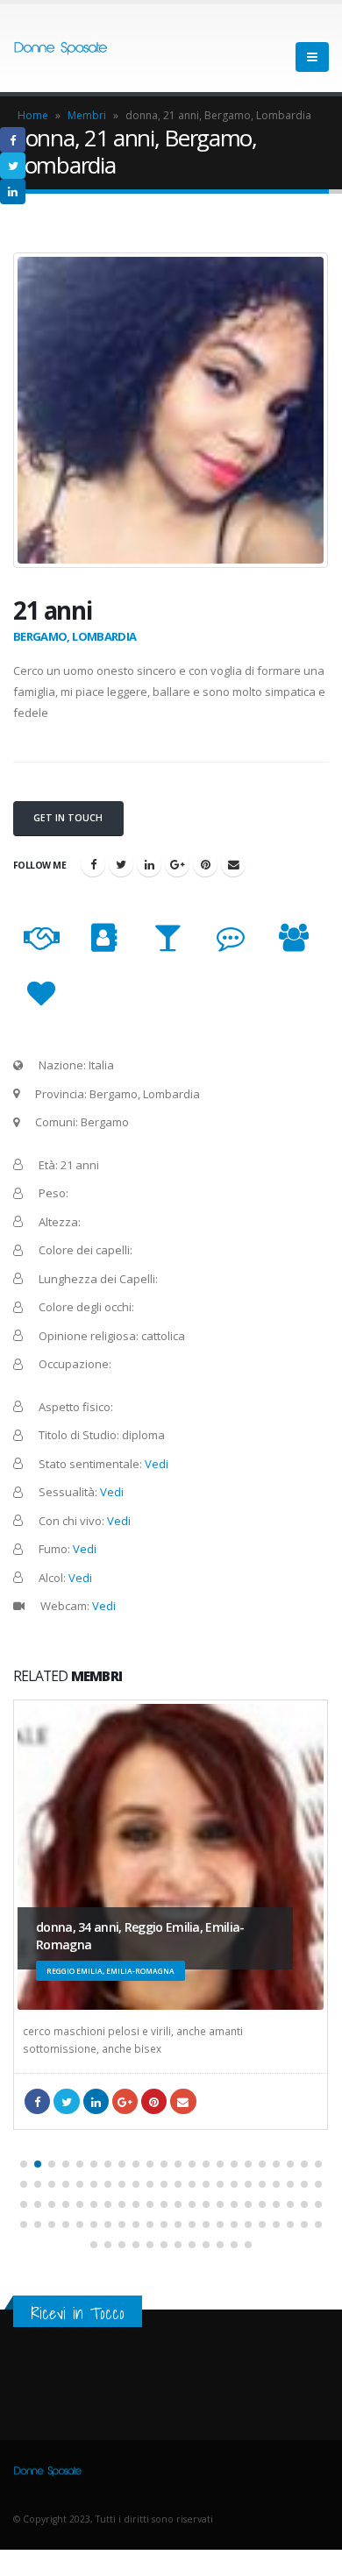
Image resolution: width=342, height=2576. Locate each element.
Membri (87, 115)
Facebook (93, 864)
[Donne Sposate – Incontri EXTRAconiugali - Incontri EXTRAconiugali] (61, 49)
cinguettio (121, 864)
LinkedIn (149, 864)
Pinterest (205, 864)
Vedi (157, 1464)
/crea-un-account (233, 864)
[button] (24, 2164)
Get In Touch (68, 818)
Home (33, 115)
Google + (177, 864)
